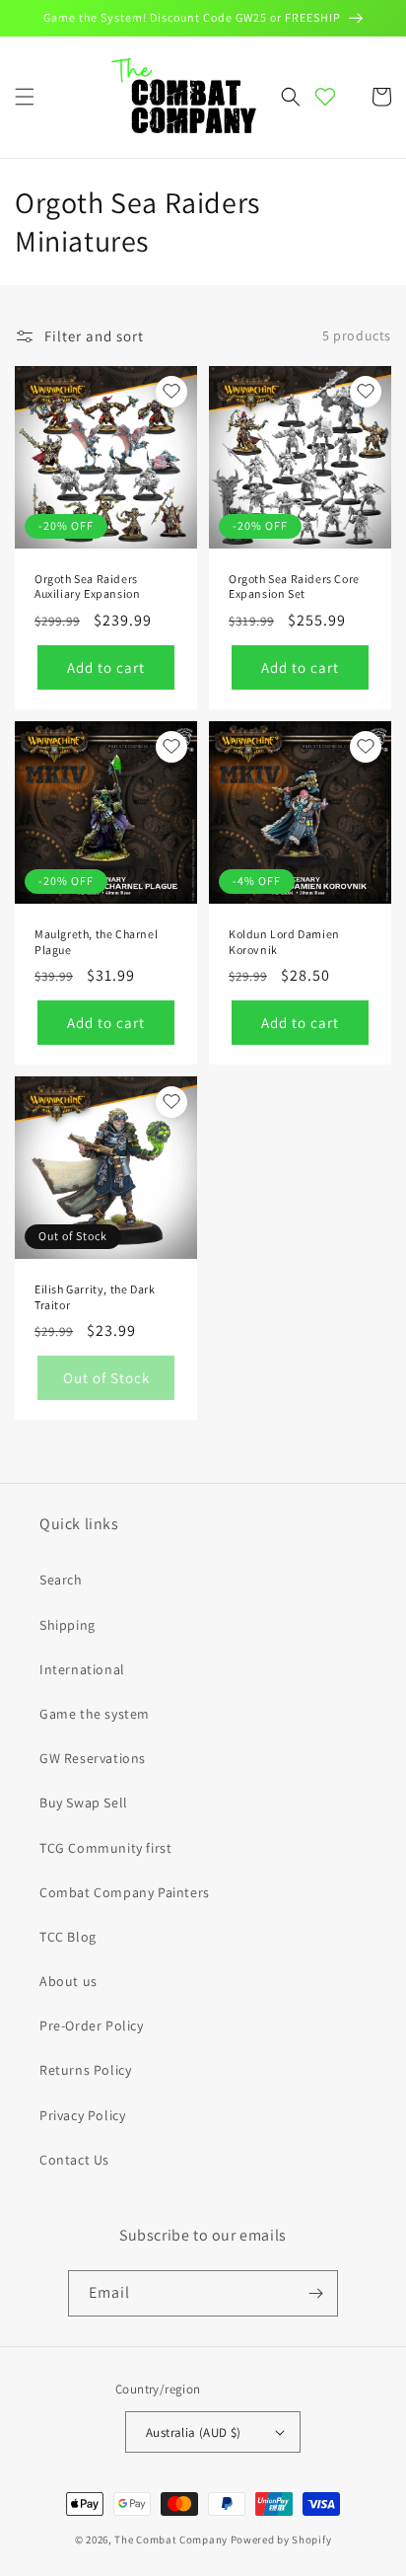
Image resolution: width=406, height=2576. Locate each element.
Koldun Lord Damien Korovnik (284, 942)
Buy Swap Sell (84, 1803)
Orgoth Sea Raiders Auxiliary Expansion (87, 587)
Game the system (95, 1714)
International (82, 1669)
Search (61, 1580)
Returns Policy (85, 2070)
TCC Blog (68, 1937)
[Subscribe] (315, 2293)
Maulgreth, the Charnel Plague (96, 942)
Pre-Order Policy (92, 2025)
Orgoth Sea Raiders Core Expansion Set (294, 587)
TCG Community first (105, 1848)
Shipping (68, 1625)
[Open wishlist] (325, 97)
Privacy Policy (82, 2115)
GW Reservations (93, 1758)
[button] (25, 97)
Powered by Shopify (281, 2539)
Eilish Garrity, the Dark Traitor (95, 1297)
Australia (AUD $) (194, 2432)
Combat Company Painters (125, 1892)
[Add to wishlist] (171, 392)
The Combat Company (171, 2539)
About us (68, 1981)
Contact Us (74, 2160)
